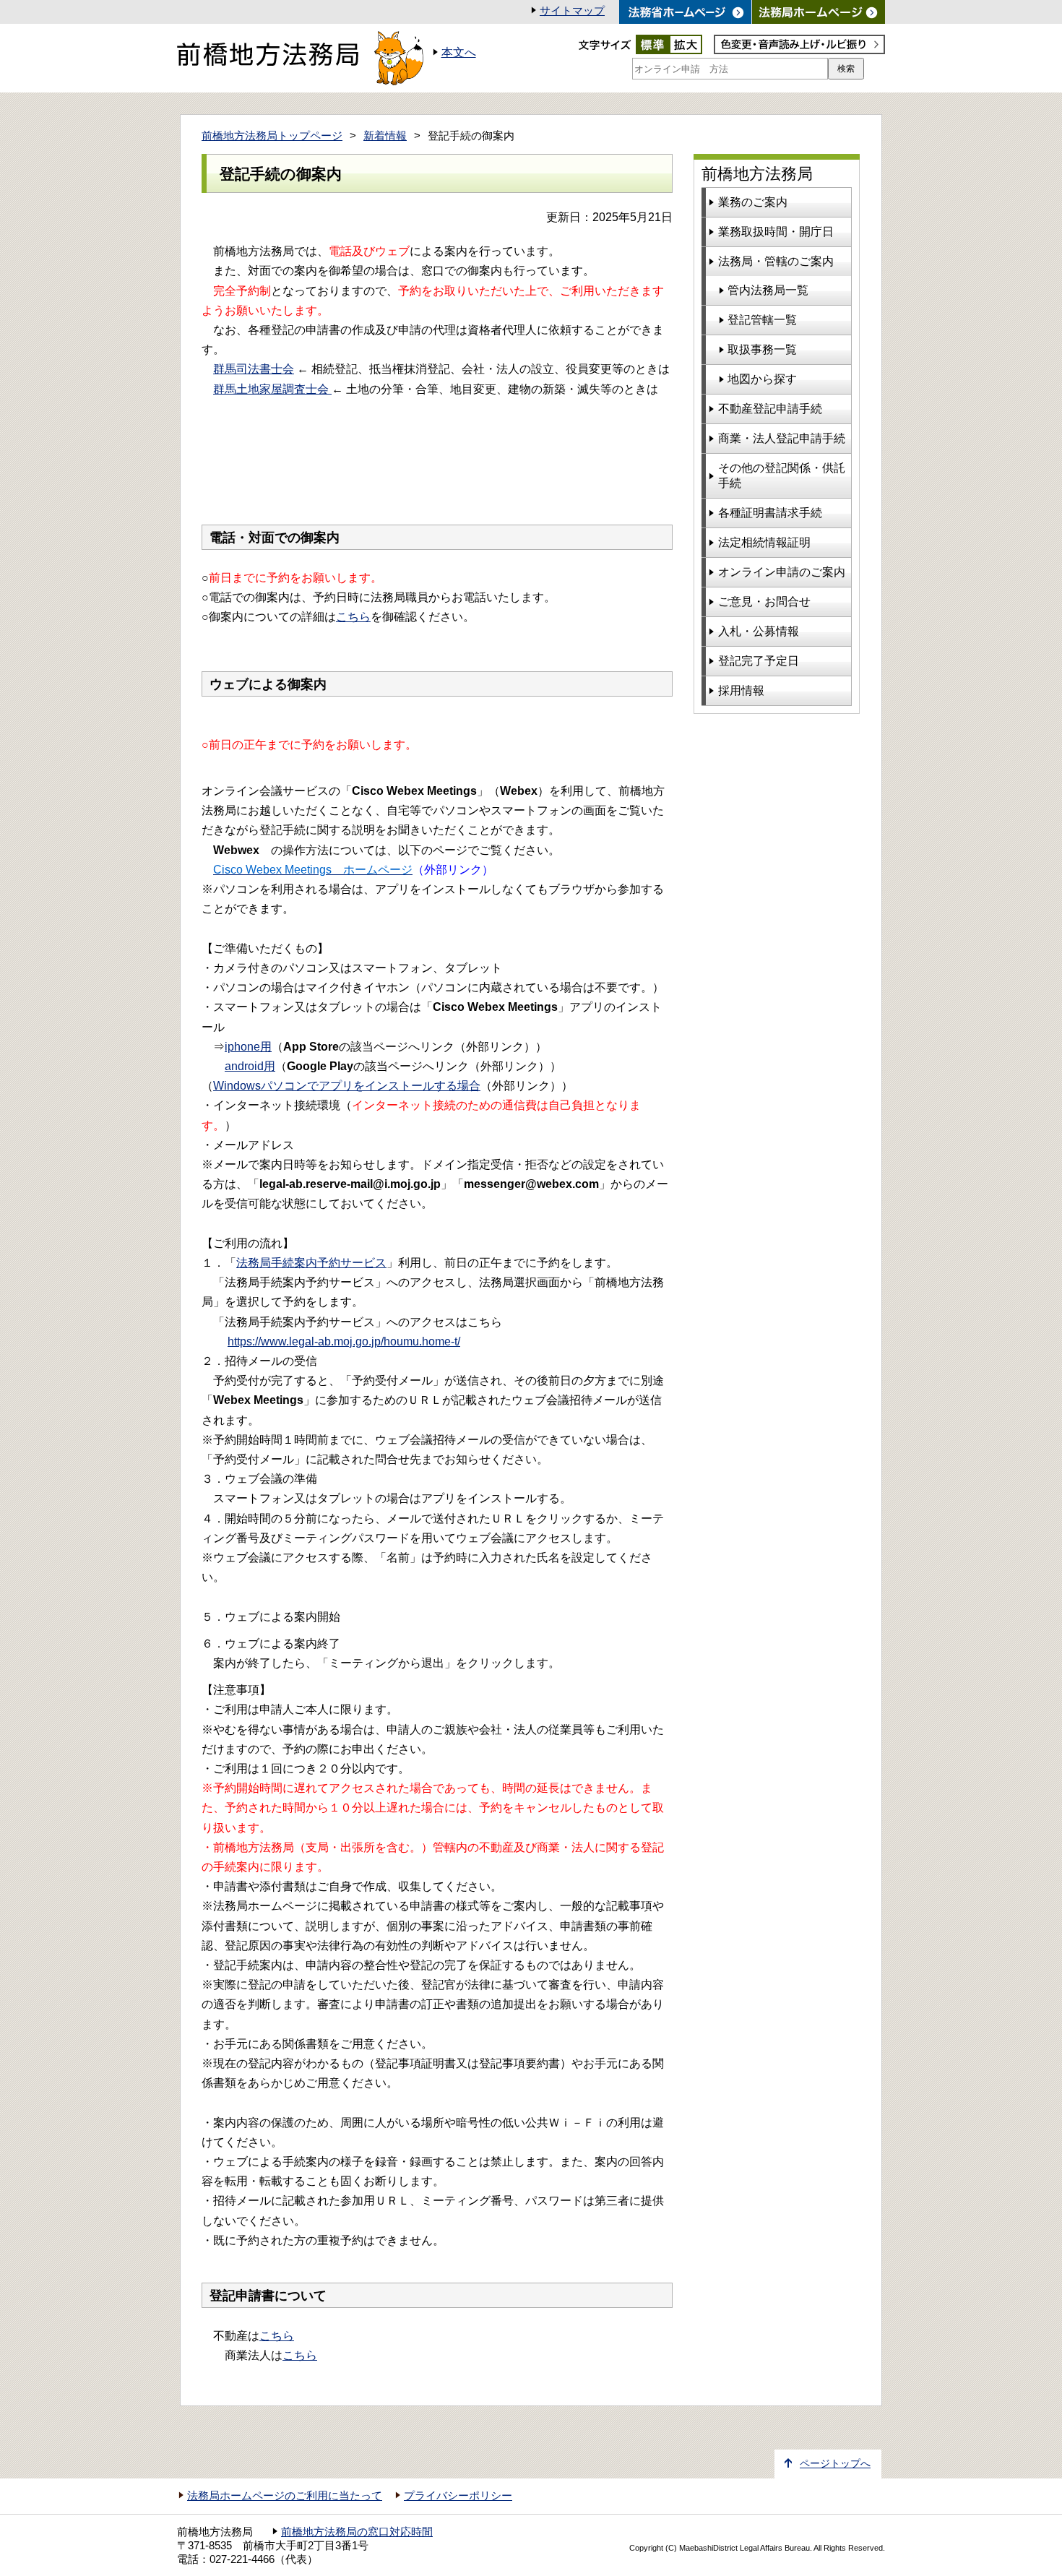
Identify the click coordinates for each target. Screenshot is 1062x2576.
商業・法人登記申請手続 (782, 438)
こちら (353, 617)
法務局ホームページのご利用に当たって (285, 2496)
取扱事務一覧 (762, 349)
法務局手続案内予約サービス (311, 1263)
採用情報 (741, 690)
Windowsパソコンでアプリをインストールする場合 (347, 1086)
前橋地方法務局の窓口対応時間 (357, 2532)
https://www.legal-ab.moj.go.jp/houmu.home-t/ (344, 1341)
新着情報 (385, 136)
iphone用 (248, 1047)
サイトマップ (572, 11)
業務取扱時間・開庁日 (776, 232)
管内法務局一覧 (768, 290)
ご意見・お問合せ (764, 602)
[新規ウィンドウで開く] (819, 12)
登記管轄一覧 (762, 320)
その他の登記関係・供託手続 (782, 475)
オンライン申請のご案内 (782, 572)
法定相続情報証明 (764, 542)
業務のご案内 (753, 202)
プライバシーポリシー (458, 2496)
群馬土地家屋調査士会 (272, 389)
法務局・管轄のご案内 (776, 261)
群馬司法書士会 (254, 369)
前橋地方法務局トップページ (272, 136)
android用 (250, 1066)
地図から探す (762, 379)
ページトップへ (835, 2464)
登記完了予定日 (759, 661)
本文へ (459, 52)
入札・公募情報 (759, 631)
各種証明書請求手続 (770, 513)
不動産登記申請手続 (770, 409)
